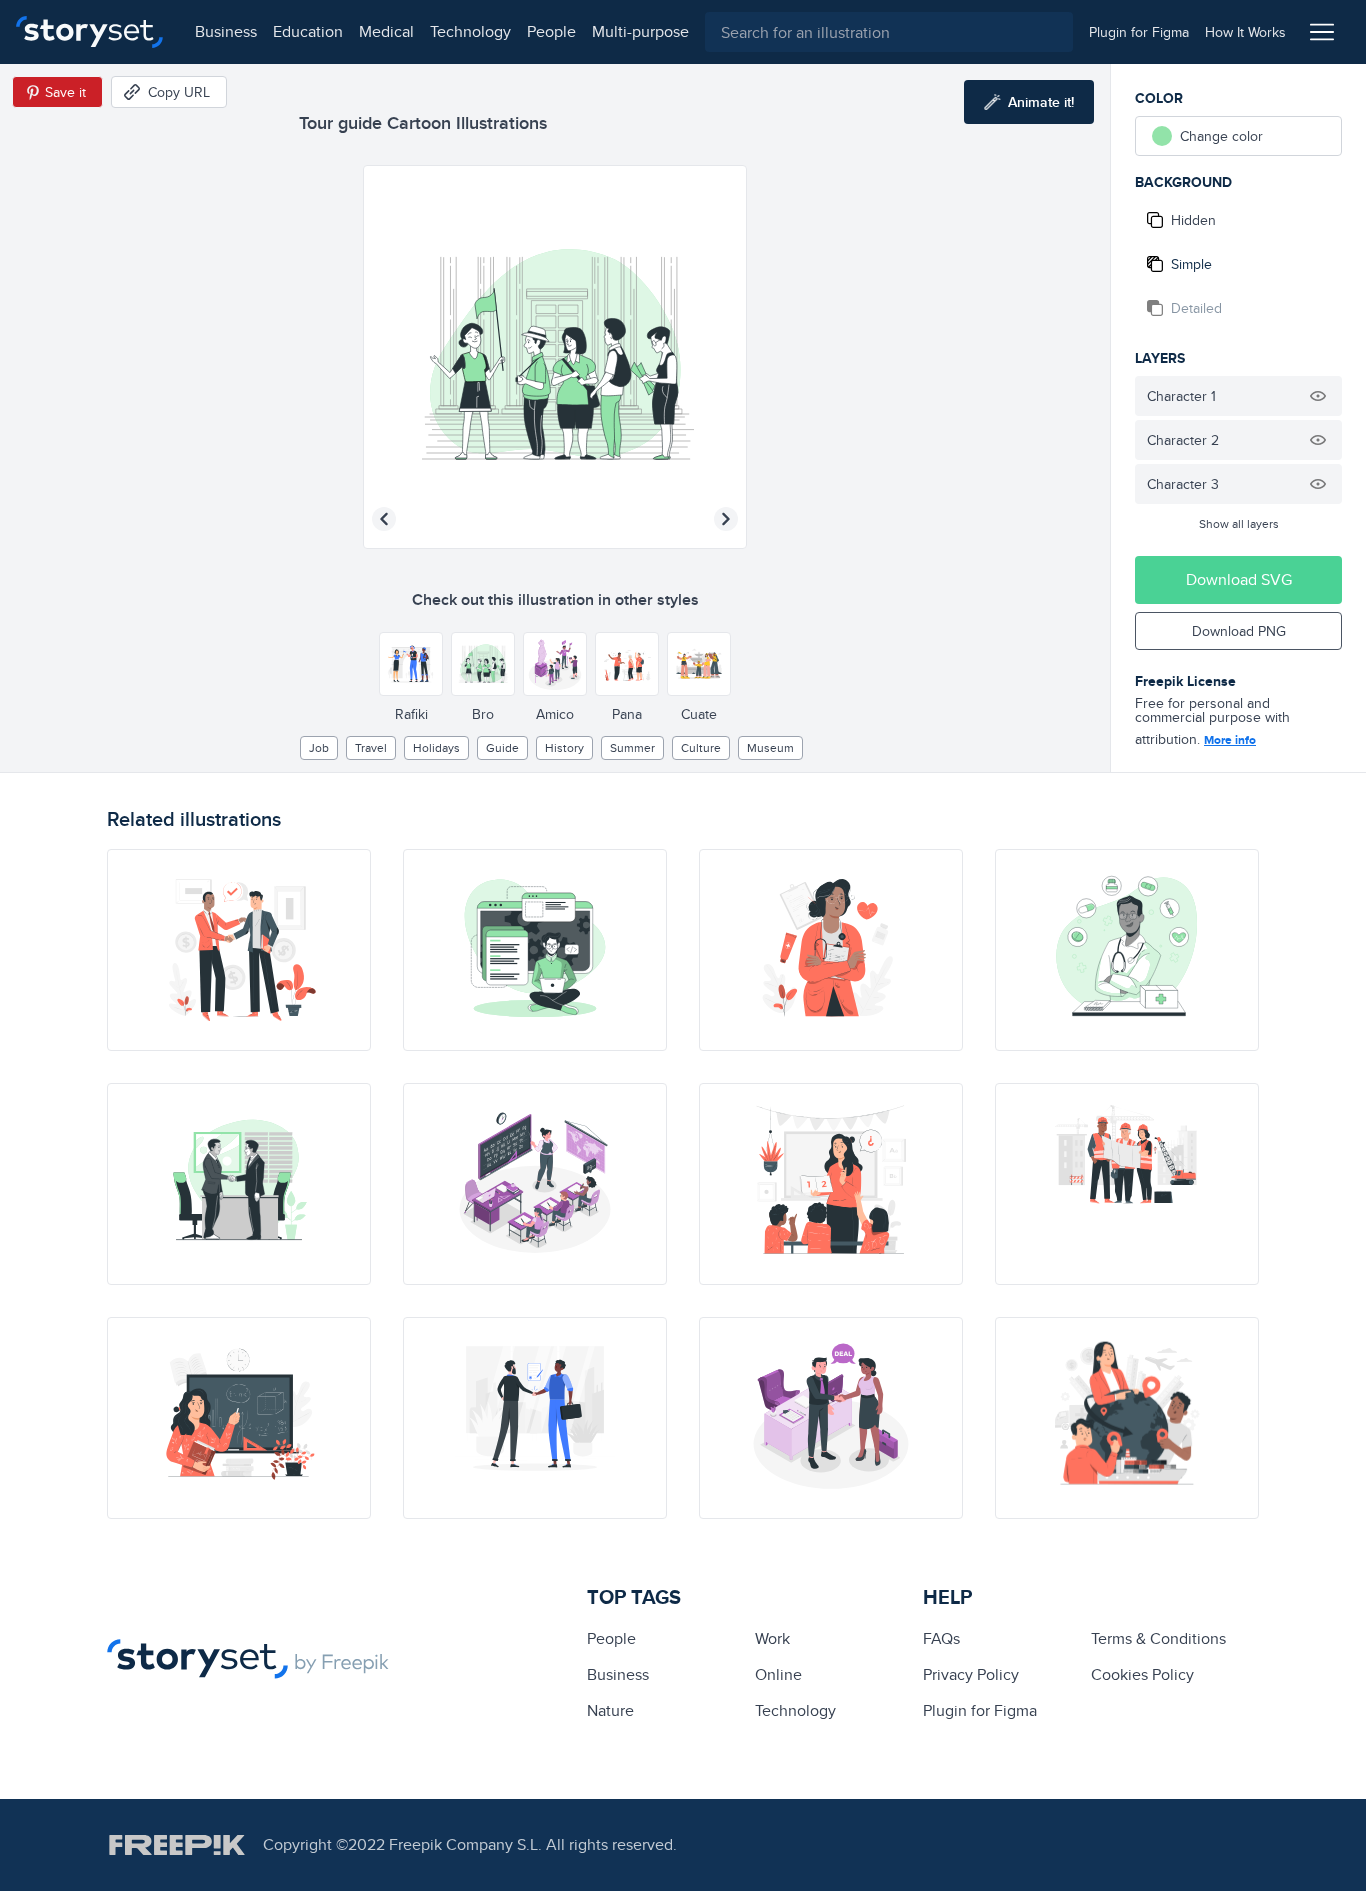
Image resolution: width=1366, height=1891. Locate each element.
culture (701, 747)
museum (770, 747)
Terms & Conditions (1158, 1638)
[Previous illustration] (384, 519)
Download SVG (1239, 579)
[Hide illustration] (1318, 396)
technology (470, 31)
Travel (371, 747)
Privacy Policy (971, 1674)
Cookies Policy (1142, 1674)
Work (772, 1638)
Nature (610, 1710)
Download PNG (1239, 631)
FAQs (941, 1638)
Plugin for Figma (980, 1710)
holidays (436, 747)
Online (778, 1674)
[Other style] (411, 664)
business (226, 31)
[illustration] (239, 950)
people (551, 31)
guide (502, 747)
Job (319, 747)
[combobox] (889, 32)
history (564, 747)
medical (386, 31)
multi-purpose (640, 31)
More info (1230, 740)
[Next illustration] (726, 519)
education (308, 31)
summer (632, 747)
